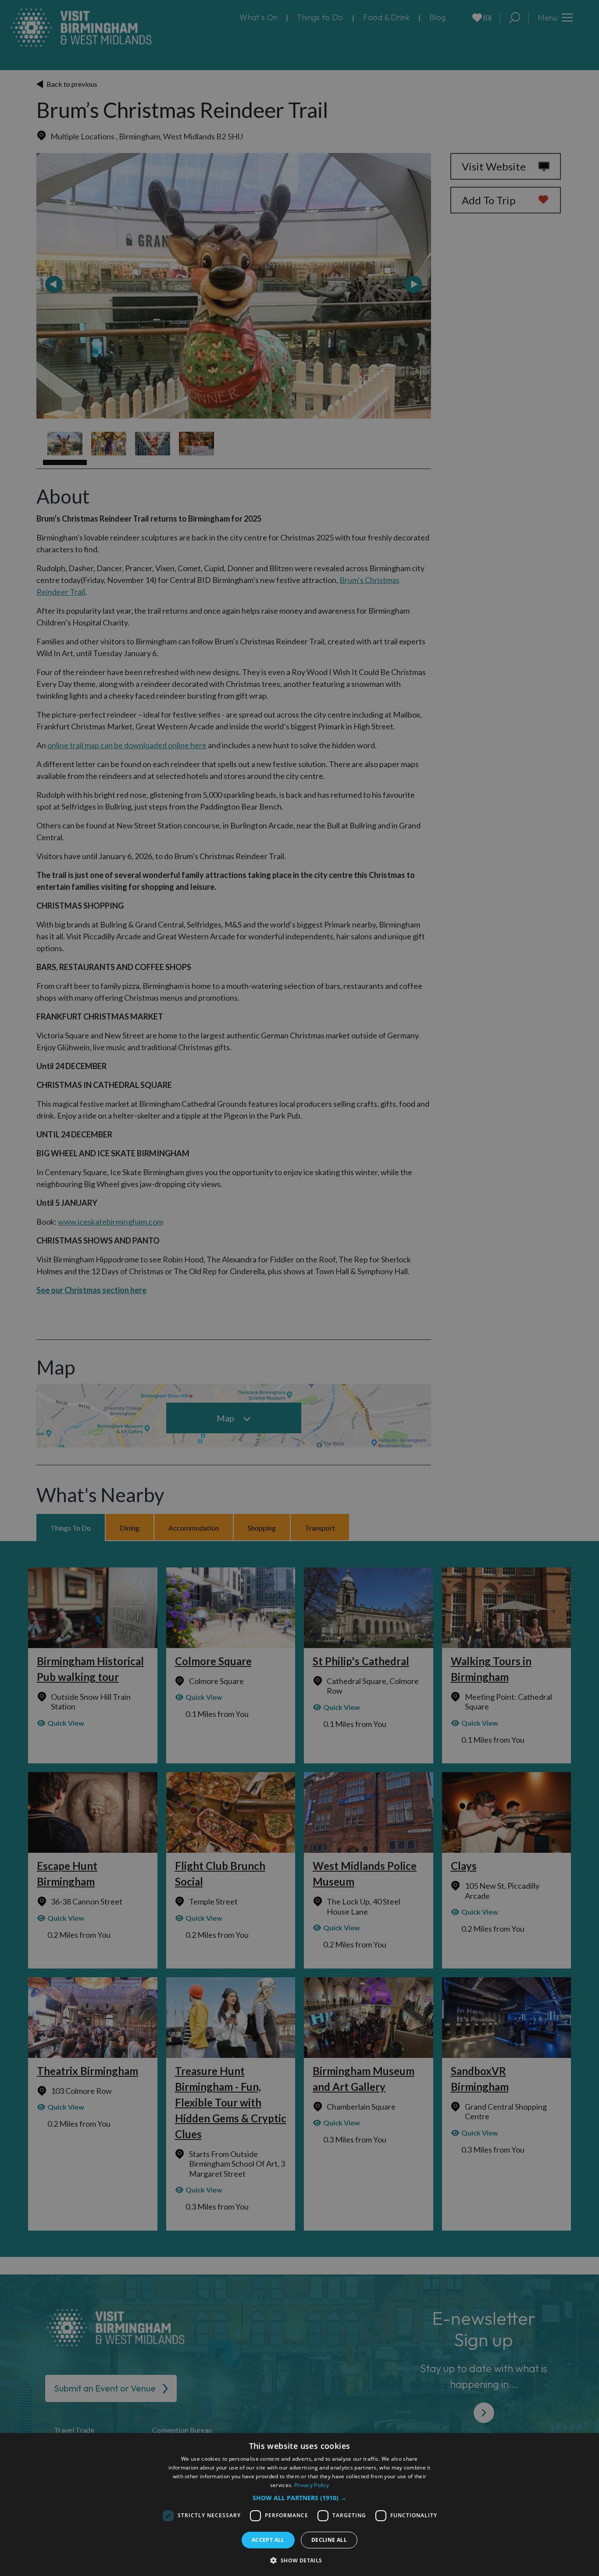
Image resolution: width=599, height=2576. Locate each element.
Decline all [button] (329, 2540)
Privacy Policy (312, 2485)
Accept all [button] (268, 2540)
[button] (299, 2498)
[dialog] (299, 2505)
